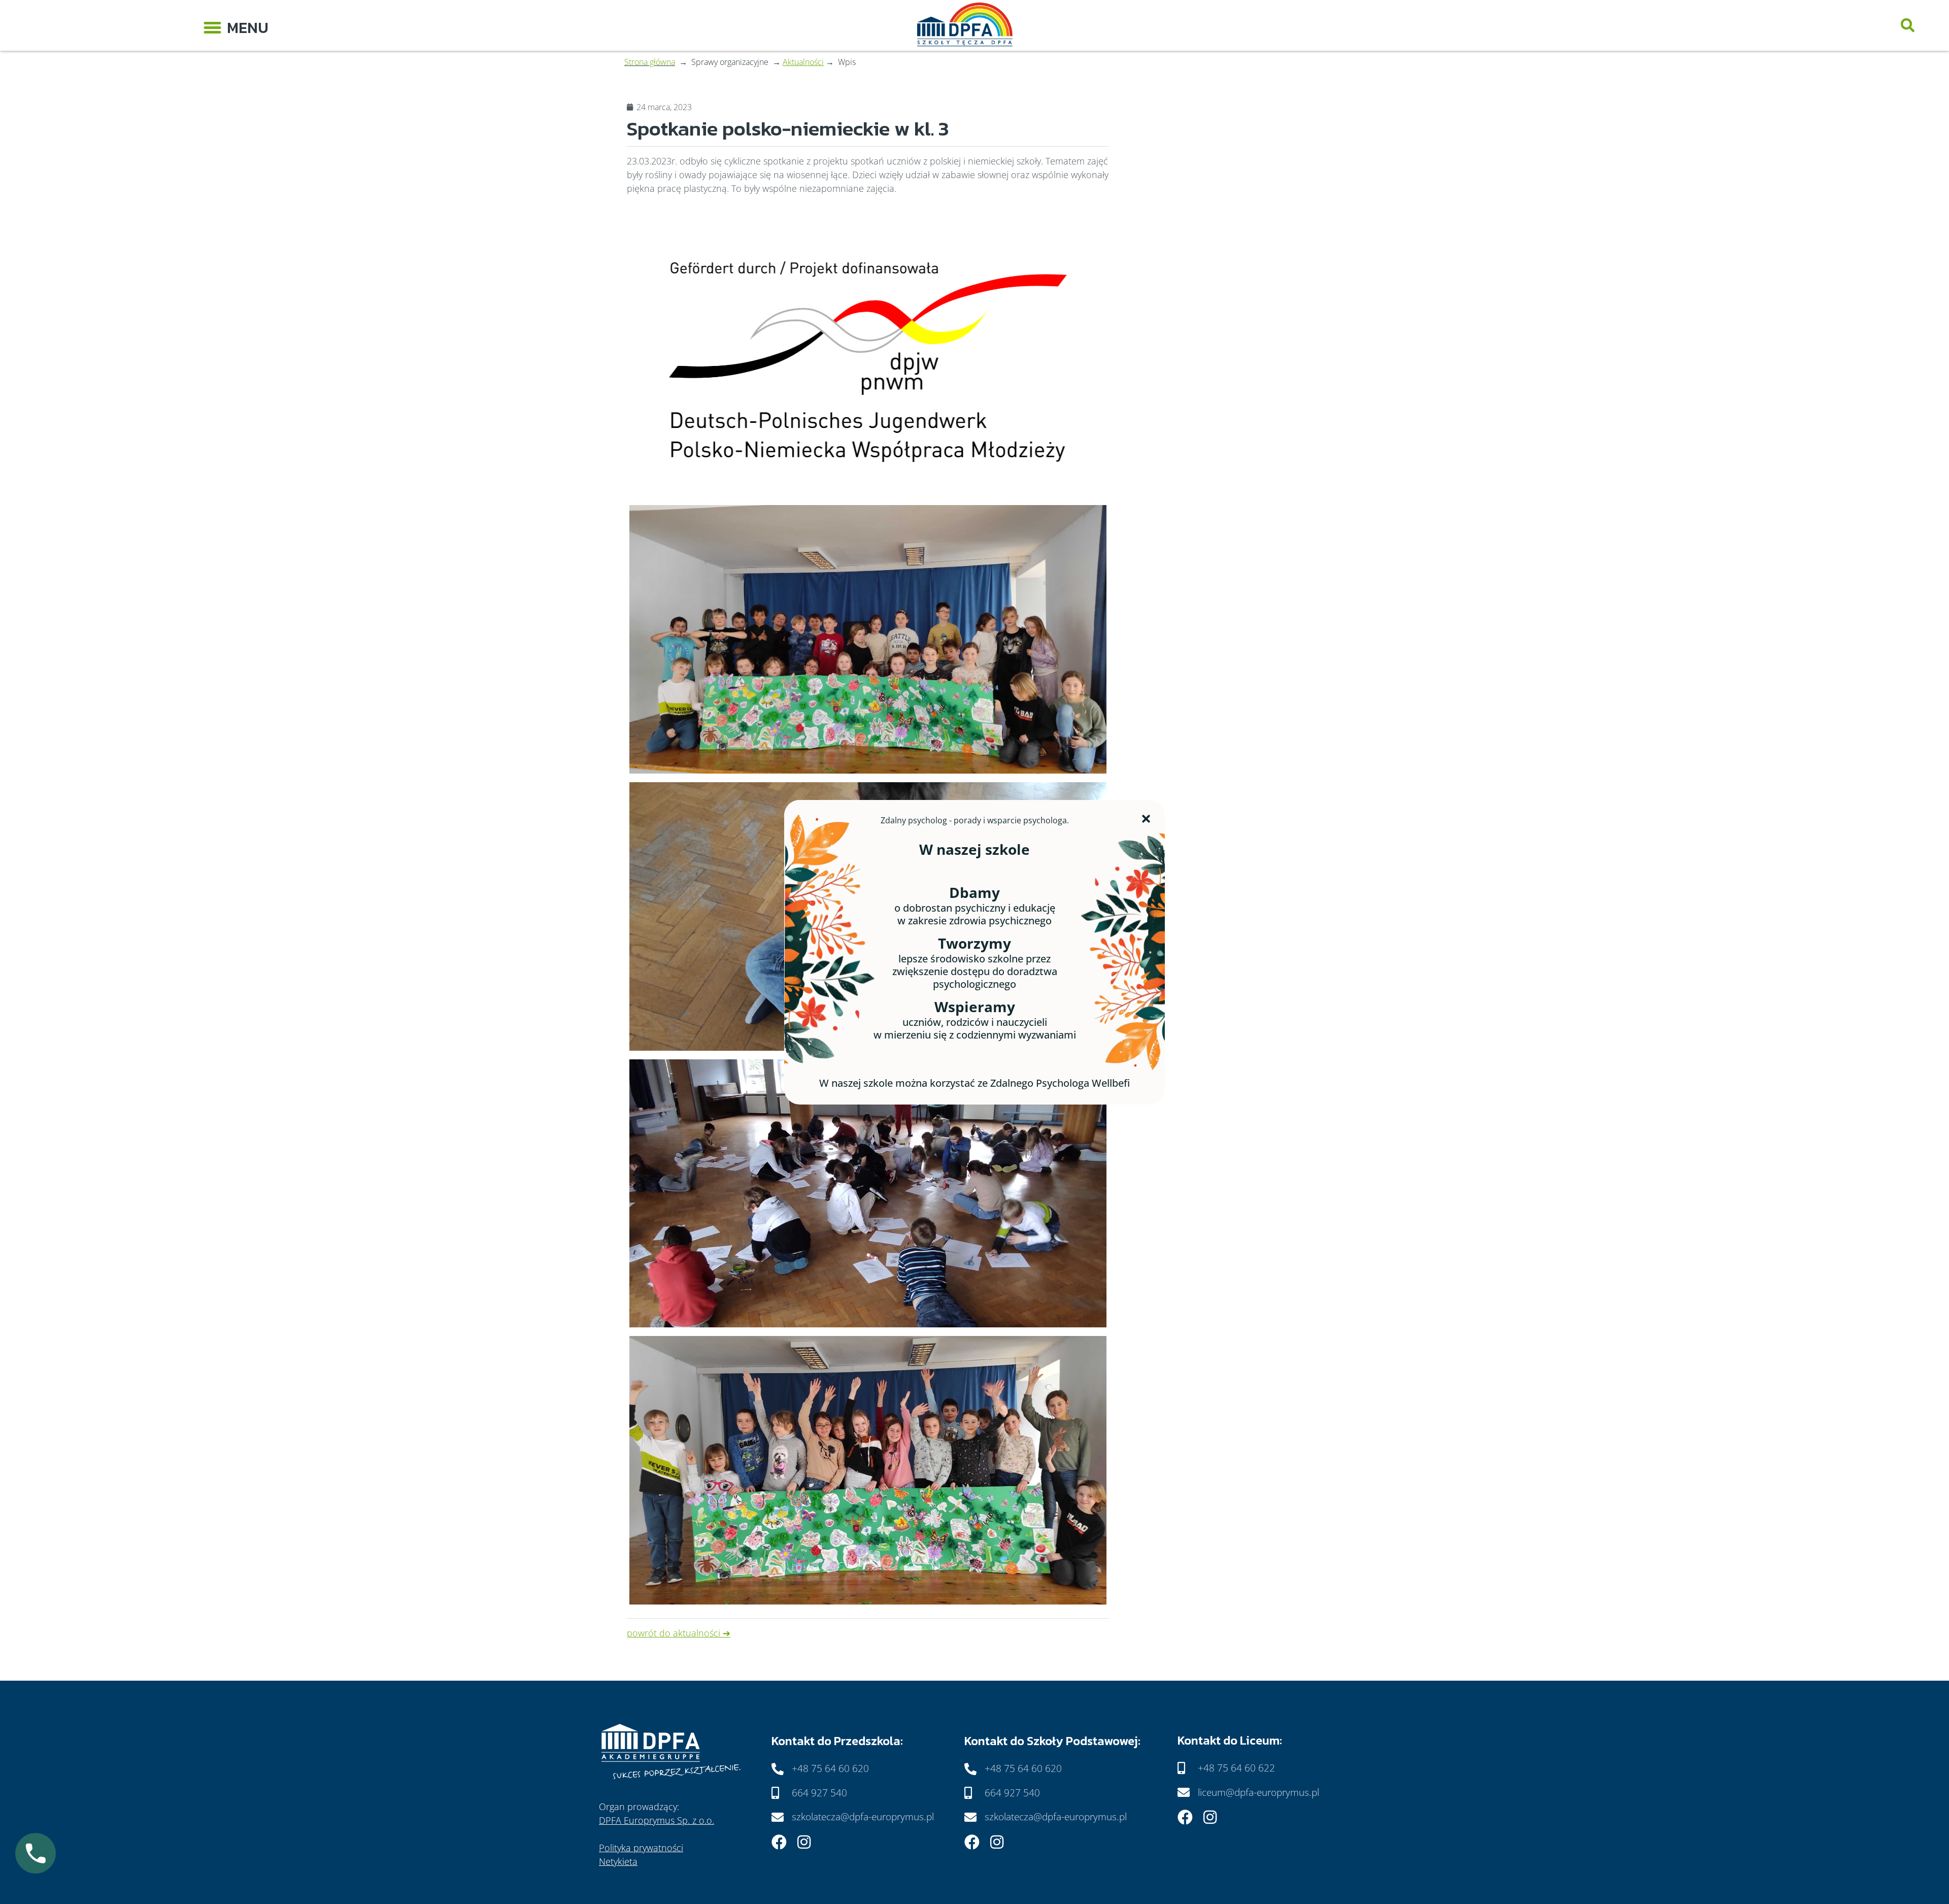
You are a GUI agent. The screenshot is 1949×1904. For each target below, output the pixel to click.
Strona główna (650, 62)
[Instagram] (804, 1842)
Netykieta (618, 1861)
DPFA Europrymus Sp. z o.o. (657, 1820)
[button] (236, 25)
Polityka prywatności (641, 1848)
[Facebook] (779, 1842)
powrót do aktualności (674, 1633)
